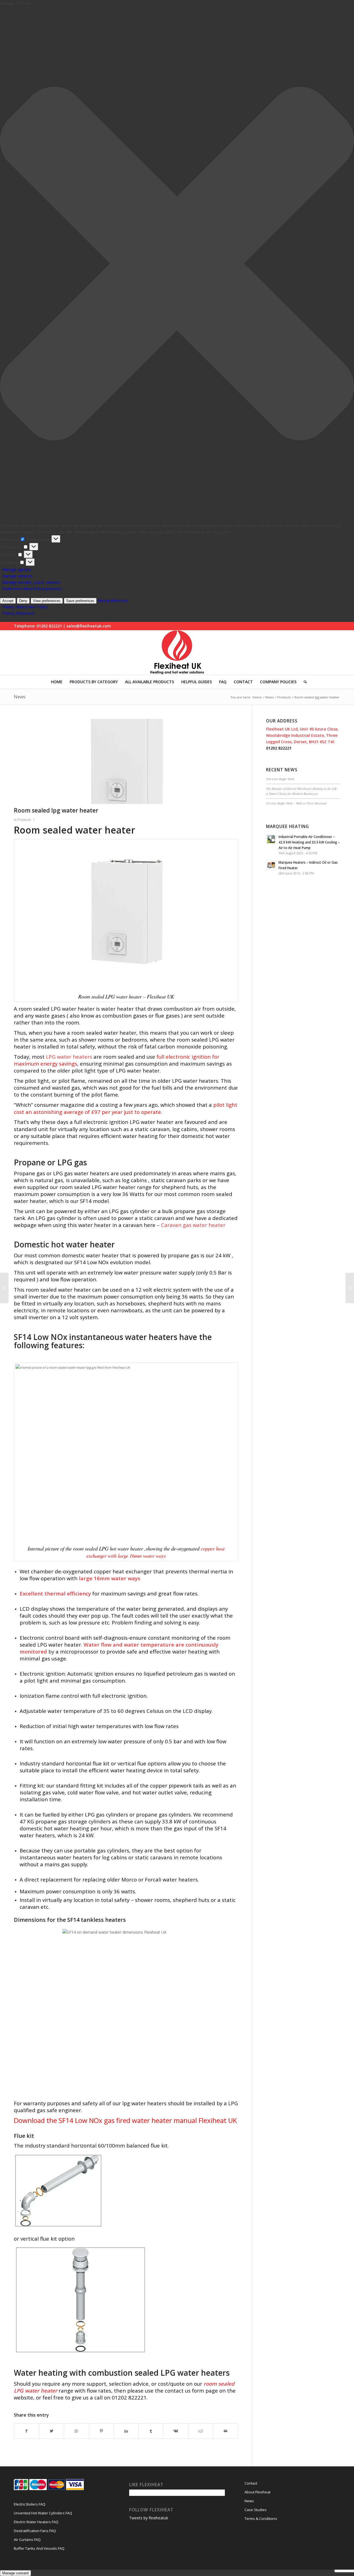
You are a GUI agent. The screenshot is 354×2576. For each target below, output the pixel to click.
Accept (8, 601)
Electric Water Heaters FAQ (36, 2522)
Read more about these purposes (32, 589)
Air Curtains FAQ (27, 2540)
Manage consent (15, 2573)
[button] (177, 264)
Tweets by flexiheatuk (149, 2518)
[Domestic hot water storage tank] (4, 1288)
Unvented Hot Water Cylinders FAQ (43, 2513)
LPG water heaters (70, 1057)
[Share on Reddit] (201, 2431)
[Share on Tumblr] (151, 2431)
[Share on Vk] (176, 2431)
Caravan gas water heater (193, 1225)
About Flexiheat (257, 2492)
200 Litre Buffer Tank (280, 779)
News (20, 697)
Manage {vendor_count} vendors (31, 582)
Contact (251, 2483)
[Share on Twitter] (52, 2431)
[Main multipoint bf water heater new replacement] (350, 1288)
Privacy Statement (18, 613)
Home (257, 697)
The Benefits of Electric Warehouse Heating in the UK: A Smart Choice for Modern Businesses (302, 791)
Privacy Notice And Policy (25, 607)
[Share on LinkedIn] (126, 2431)
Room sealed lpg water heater (56, 810)
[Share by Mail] (226, 2431)
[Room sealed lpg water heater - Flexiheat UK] (126, 761)
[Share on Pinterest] (101, 2431)
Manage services (17, 576)
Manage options (17, 570)
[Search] (303, 682)
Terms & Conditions (261, 2519)
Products (284, 697)
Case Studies (256, 2510)
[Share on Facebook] (27, 2431)
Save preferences (80, 601)
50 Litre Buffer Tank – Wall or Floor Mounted (296, 803)
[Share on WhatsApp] (76, 2431)
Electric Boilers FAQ (30, 2504)
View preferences (47, 601)
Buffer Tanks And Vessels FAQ (39, 2548)
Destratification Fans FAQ (35, 2531)
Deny (23, 601)
